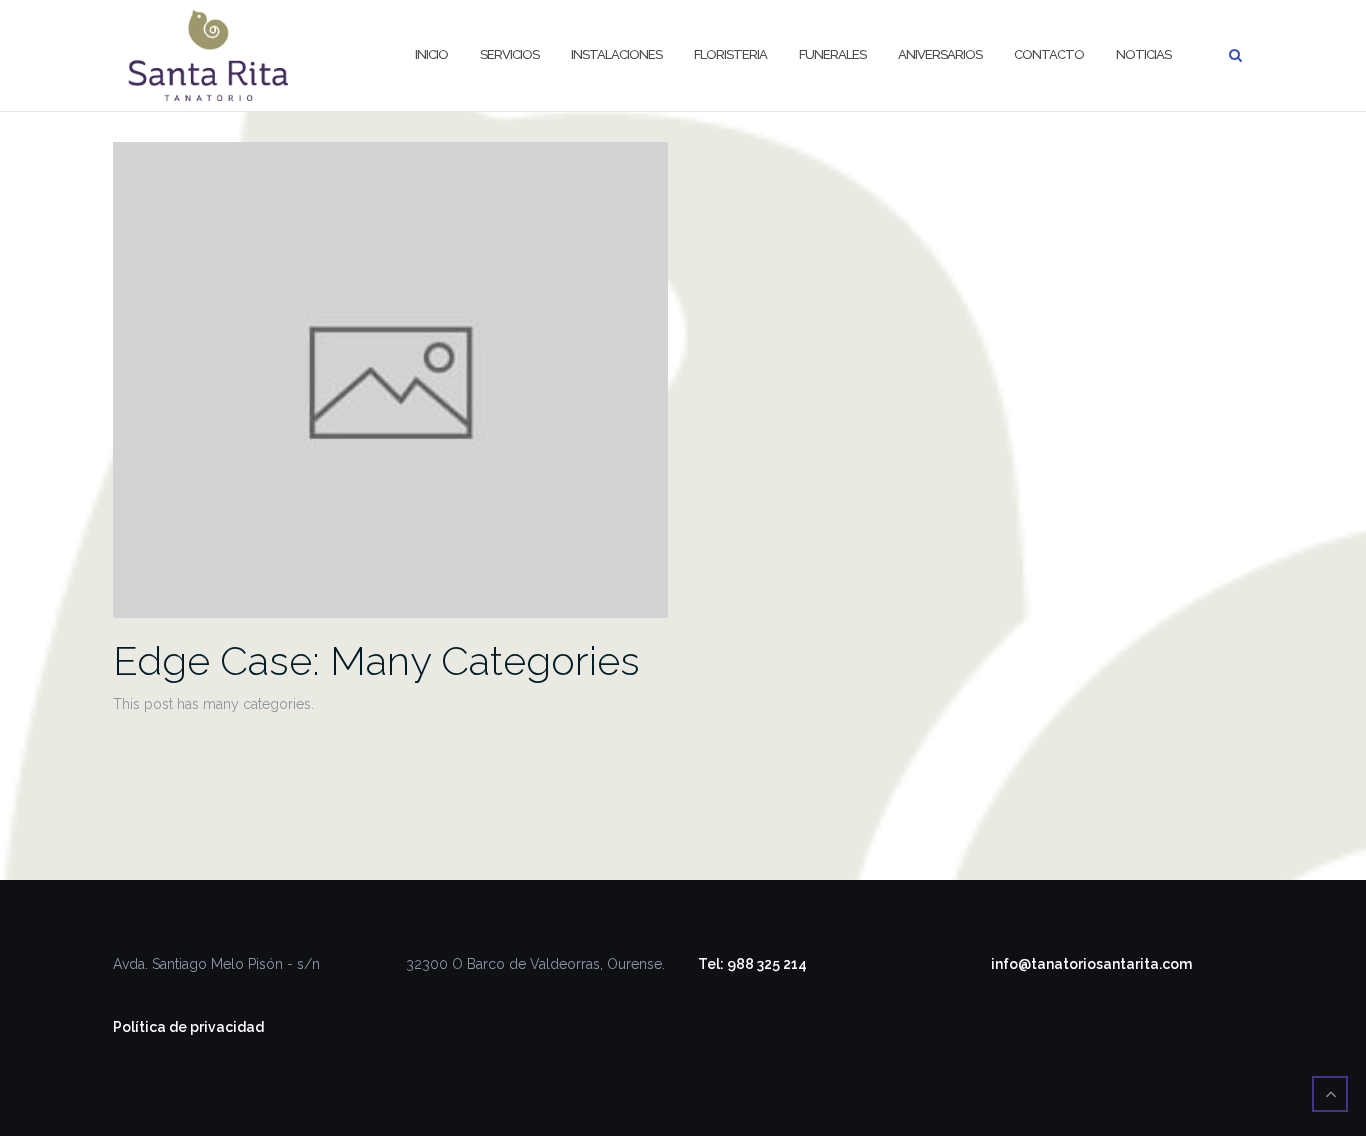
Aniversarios (940, 54)
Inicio (431, 54)
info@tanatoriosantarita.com (1091, 964)
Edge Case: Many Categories (376, 660)
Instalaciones (616, 54)
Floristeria (730, 54)
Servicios (509, 54)
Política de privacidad (188, 1027)
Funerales (832, 54)
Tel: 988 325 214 (752, 964)
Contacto (1049, 54)
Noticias (1143, 54)
